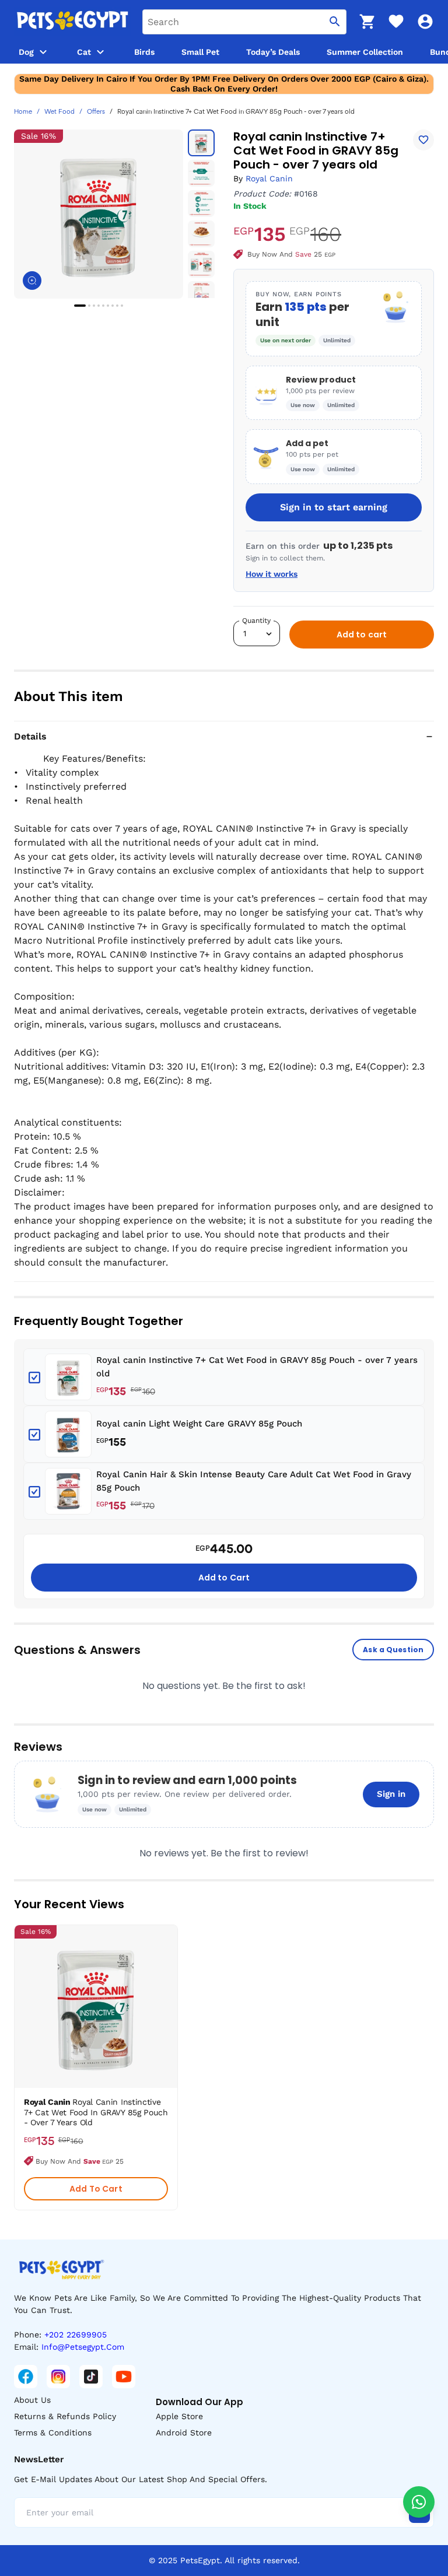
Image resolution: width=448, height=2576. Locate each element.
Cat (84, 52)
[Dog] (43, 52)
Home (23, 112)
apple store (179, 2416)
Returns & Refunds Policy (65, 2416)
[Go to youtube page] (124, 2377)
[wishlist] (396, 22)
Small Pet (200, 52)
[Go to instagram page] (58, 2377)
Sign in (391, 1794)
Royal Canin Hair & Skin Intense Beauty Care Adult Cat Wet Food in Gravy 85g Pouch (254, 1481)
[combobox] (244, 22)
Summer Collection (365, 52)
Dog (26, 52)
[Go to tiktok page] (91, 2377)
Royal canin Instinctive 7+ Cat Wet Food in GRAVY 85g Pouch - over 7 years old (257, 1367)
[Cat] (100, 52)
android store (184, 2433)
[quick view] (171, 1969)
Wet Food (60, 112)
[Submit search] (335, 22)
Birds (144, 52)
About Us (32, 2400)
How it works (272, 574)
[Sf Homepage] (72, 22)
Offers (96, 112)
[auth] (425, 22)
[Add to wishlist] (423, 140)
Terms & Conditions (53, 2433)
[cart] (367, 22)
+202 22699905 (76, 2335)
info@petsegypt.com (83, 2347)
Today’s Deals (273, 52)
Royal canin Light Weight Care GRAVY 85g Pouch (199, 1424)
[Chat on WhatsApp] (419, 2502)
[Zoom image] (32, 281)
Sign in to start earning (334, 507)
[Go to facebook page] (26, 2377)
